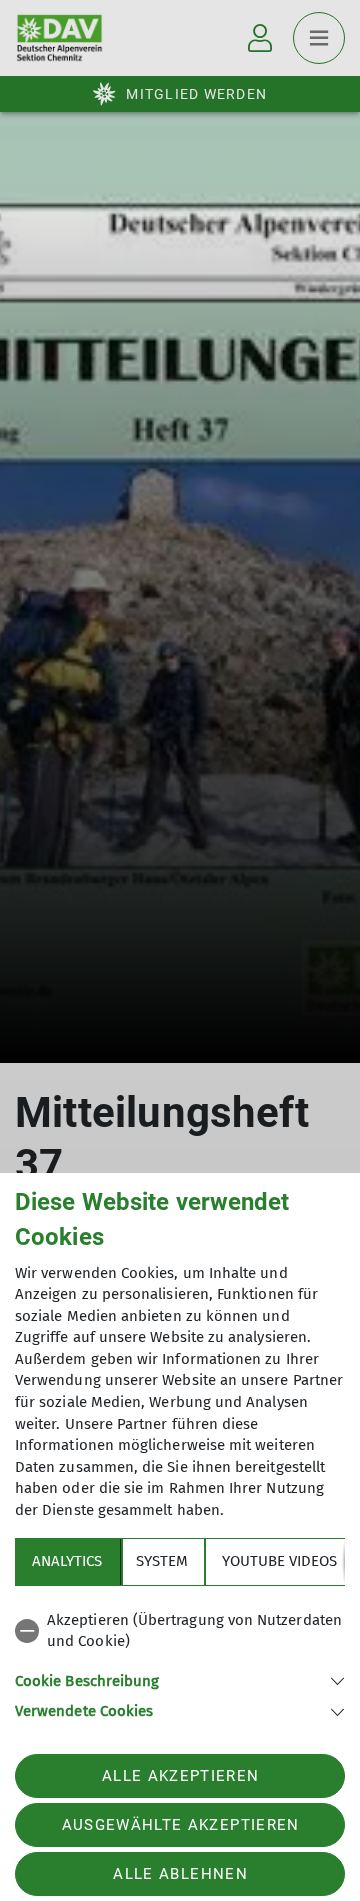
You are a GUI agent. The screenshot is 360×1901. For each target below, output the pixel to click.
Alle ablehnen (180, 1874)
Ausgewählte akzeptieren (181, 1825)
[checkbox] (180, 1631)
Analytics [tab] (67, 1561)
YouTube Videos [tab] (279, 1561)
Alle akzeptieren (180, 1776)
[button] (180, 1679)
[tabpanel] (180, 1662)
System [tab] (162, 1561)
